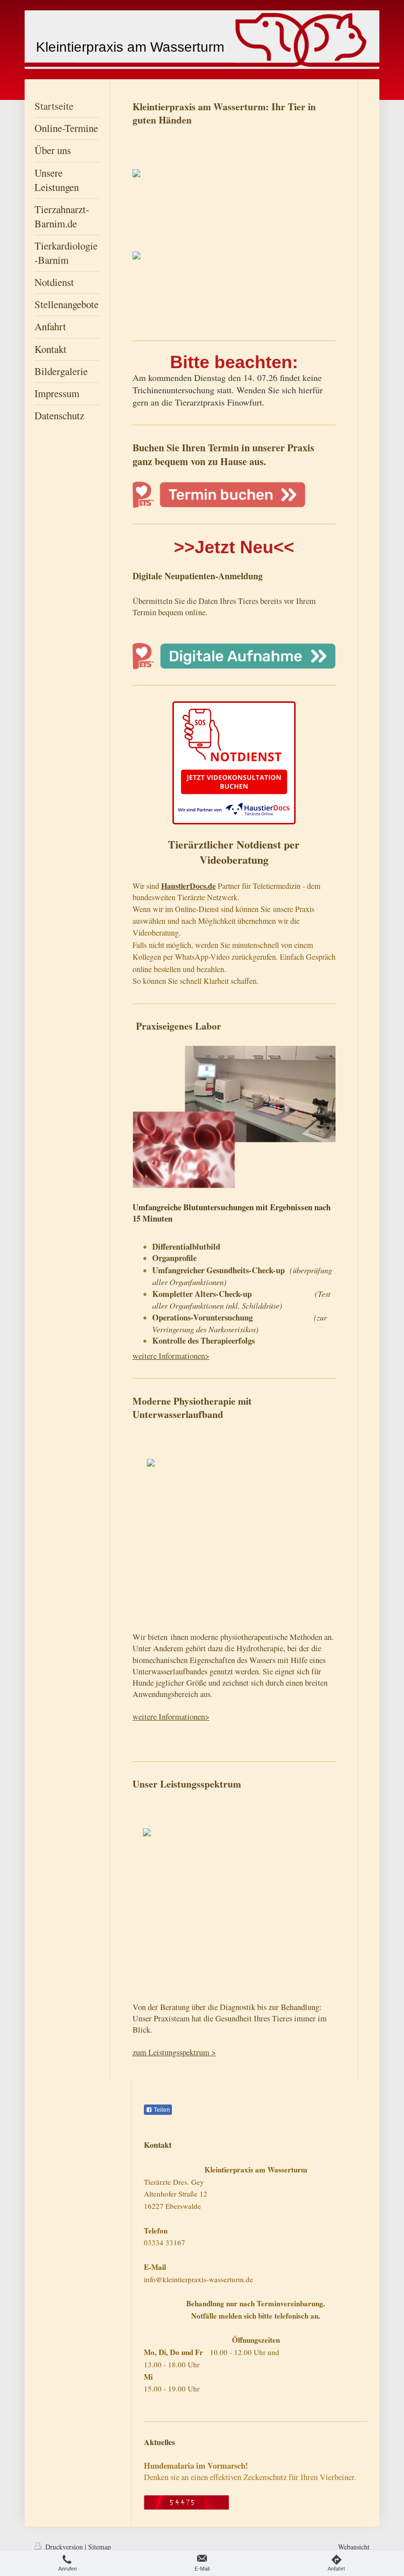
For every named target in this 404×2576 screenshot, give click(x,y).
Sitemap (100, 2547)
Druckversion (64, 2547)
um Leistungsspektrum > (176, 2052)
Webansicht (354, 2547)
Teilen (161, 2110)
